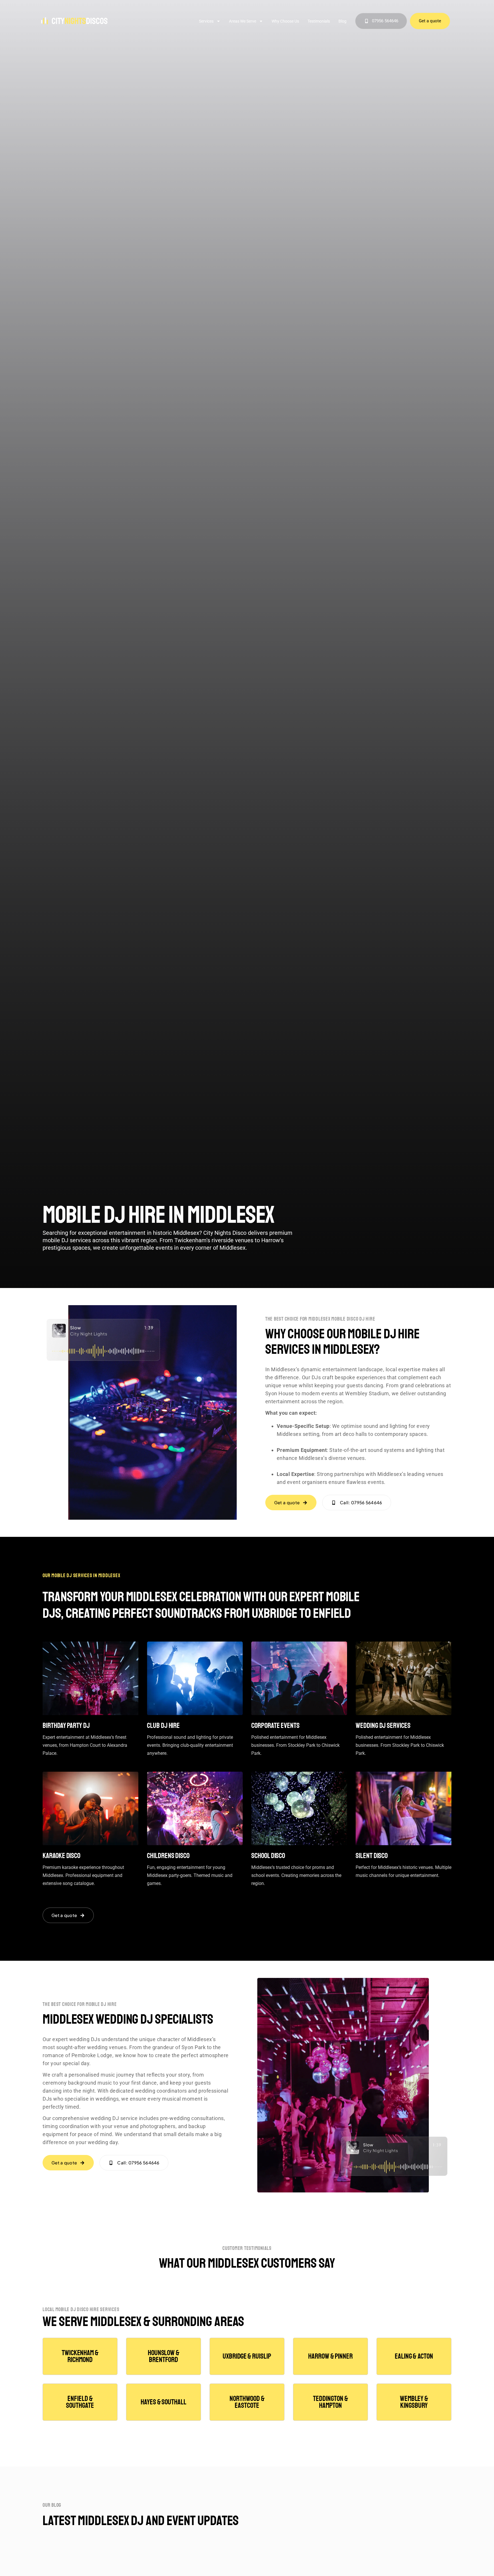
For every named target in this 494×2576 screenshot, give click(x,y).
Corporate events (275, 1726)
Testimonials (319, 21)
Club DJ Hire (163, 1726)
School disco (268, 1856)
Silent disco (372, 1856)
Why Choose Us (285, 21)
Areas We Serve (243, 21)
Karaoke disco (61, 1856)
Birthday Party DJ (66, 1726)
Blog (342, 21)
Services (206, 21)
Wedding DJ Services (383, 1726)
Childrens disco (168, 1856)
